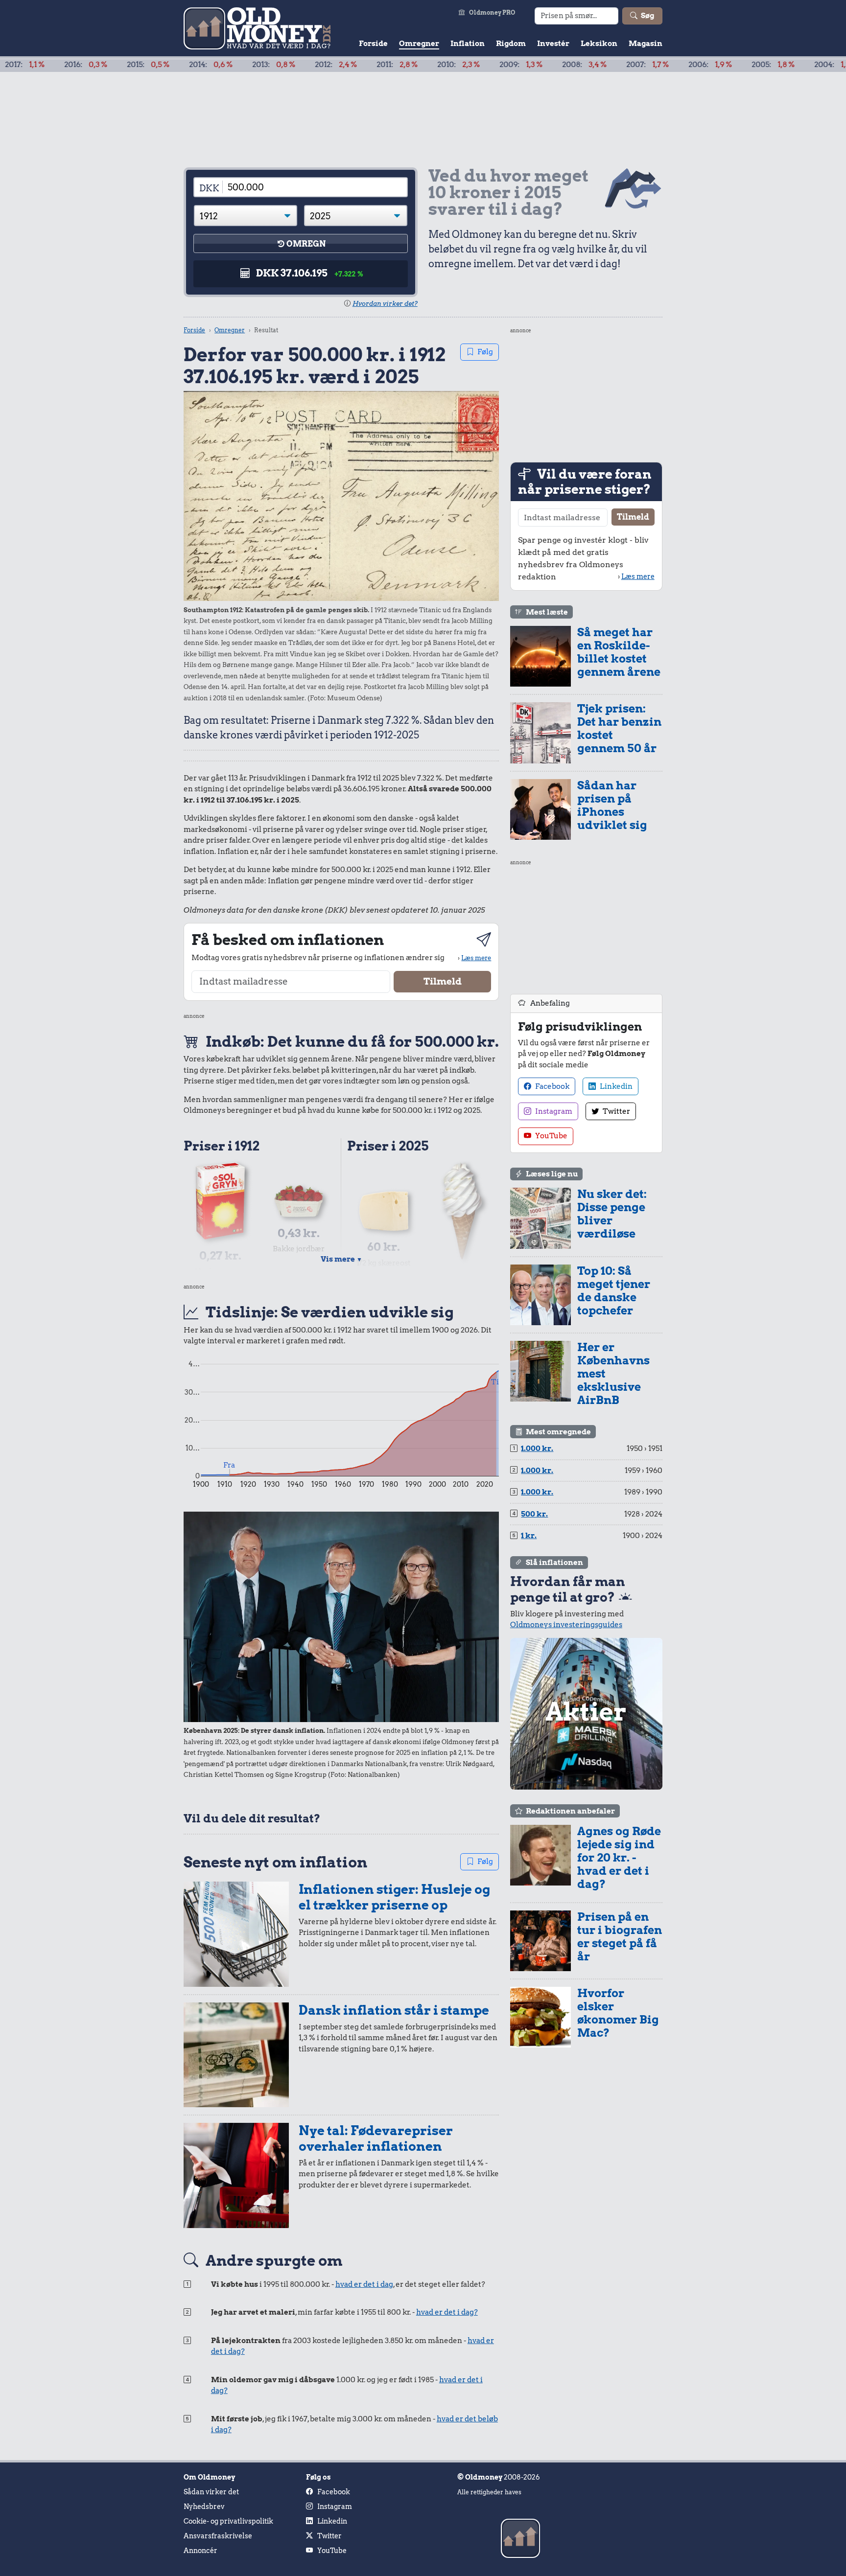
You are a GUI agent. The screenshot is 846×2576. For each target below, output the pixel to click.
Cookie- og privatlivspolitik (228, 2521)
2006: (629, 65)
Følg (485, 352)
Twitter (616, 1111)
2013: (193, 65)
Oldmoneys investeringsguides (566, 1625)
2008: (504, 65)
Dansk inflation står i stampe (394, 2010)
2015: (67, 65)
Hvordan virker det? (385, 304)
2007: (567, 65)
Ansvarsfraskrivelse (218, 2536)
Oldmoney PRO (492, 12)
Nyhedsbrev (204, 2507)
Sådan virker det (211, 2492)
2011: (316, 65)
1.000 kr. (537, 1449)
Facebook (552, 1086)
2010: (378, 65)
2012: (255, 65)
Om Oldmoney (209, 2477)
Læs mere (476, 958)
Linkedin (615, 1086)
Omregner (419, 44)
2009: (440, 65)
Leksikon (599, 44)
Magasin (646, 44)
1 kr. (529, 1536)
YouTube (551, 1136)
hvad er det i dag (364, 2284)
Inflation (468, 44)
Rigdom (511, 44)
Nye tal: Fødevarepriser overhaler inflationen (376, 2138)
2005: (692, 65)
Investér (553, 44)
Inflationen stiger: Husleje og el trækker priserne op (394, 1897)
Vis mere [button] (341, 1259)
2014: (130, 65)
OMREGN (306, 244)
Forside (373, 44)
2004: (755, 65)
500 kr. (534, 1514)
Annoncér (200, 2551)
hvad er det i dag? (447, 2312)
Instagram (553, 1111)
